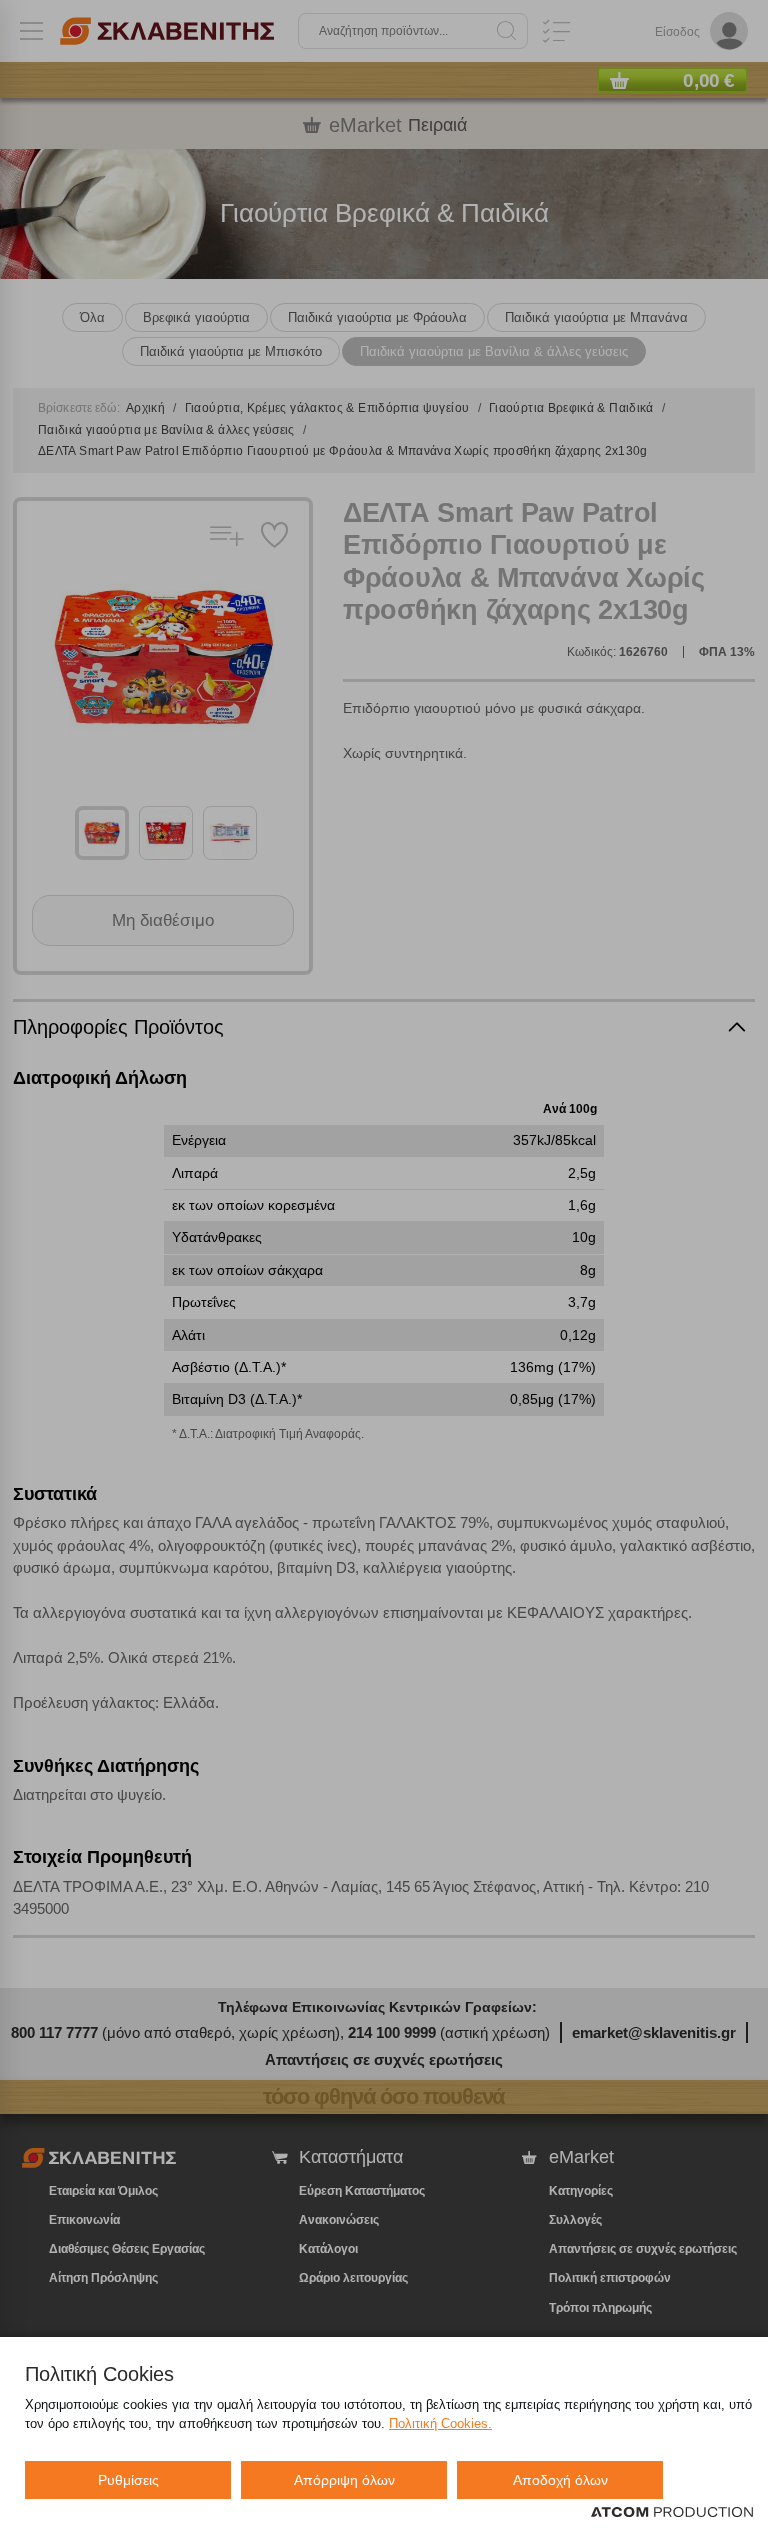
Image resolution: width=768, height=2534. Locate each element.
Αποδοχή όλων (560, 2480)
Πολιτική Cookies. (440, 2423)
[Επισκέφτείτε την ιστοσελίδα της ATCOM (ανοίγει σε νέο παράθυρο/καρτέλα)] (672, 2513)
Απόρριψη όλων (344, 2480)
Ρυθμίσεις (128, 2480)
